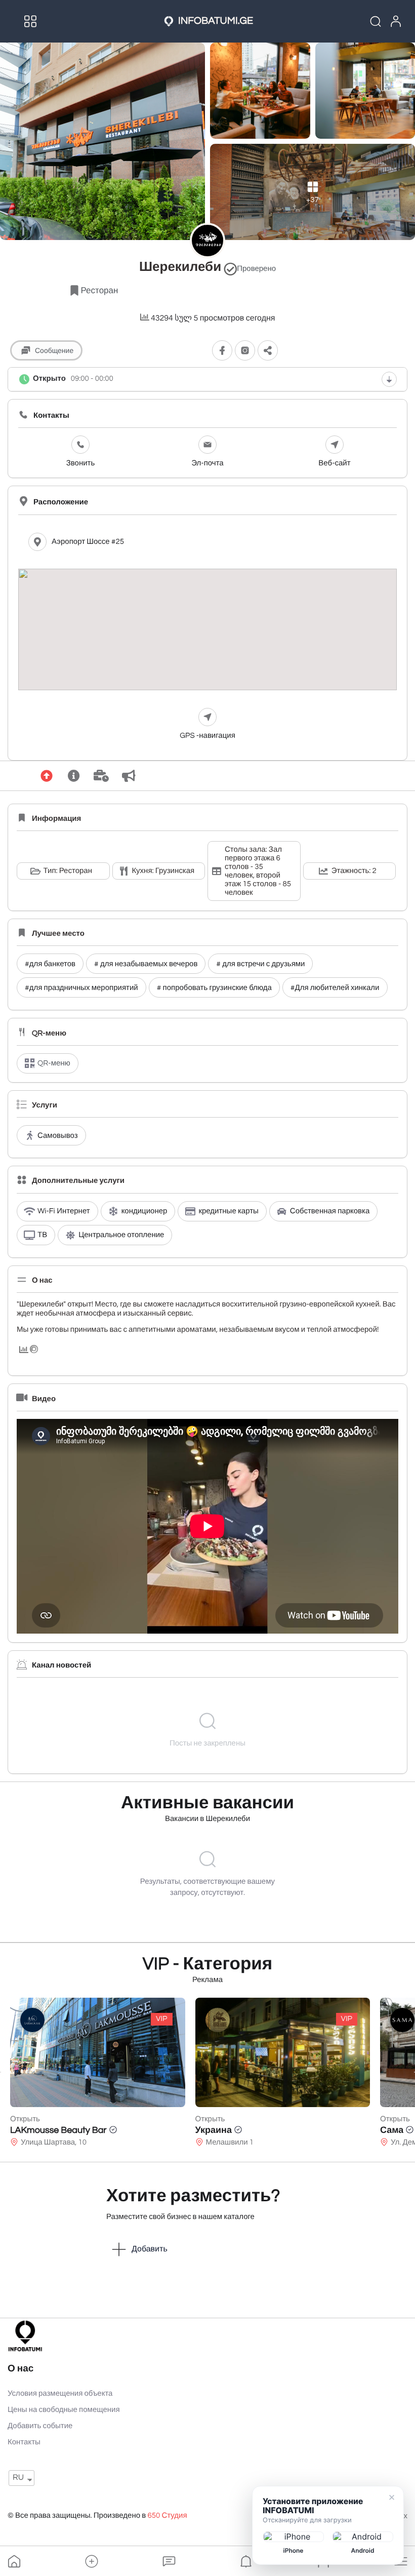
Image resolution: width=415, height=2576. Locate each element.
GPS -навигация (207, 736)
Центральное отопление (121, 1235)
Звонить (81, 464)
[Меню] (30, 21)
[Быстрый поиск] (369, 21)
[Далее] (414, 2072)
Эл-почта (207, 464)
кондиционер (144, 1212)
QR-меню (54, 1064)
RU (18, 2478)
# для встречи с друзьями (260, 964)
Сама (308, 2130)
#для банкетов (50, 964)
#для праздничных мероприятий (81, 988)
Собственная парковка (330, 1212)
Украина (130, 2130)
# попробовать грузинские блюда (214, 988)
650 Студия (167, 2516)
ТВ (42, 1235)
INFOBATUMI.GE (216, 21)
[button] (92, 2561)
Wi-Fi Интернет (64, 1212)
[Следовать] (222, 351)
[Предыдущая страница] (1, 2072)
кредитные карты (228, 1212)
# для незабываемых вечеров (146, 964)
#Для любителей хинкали (335, 988)
